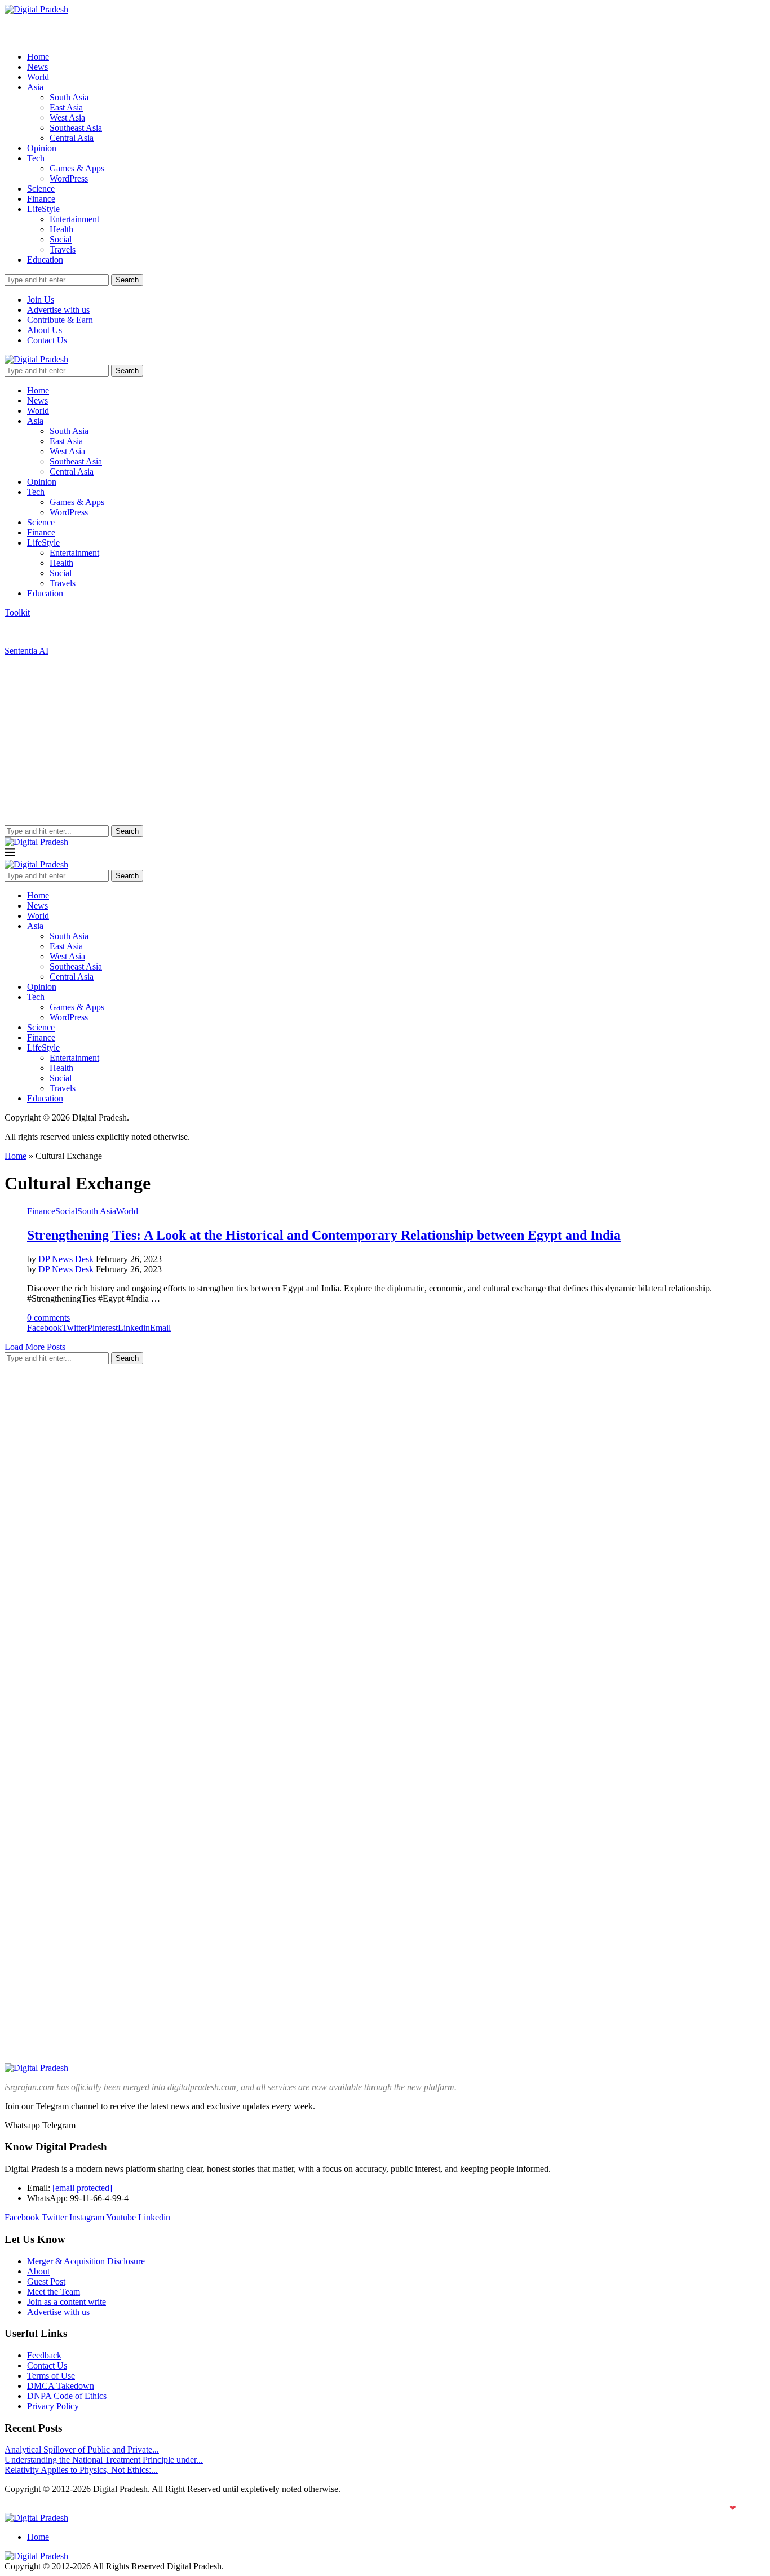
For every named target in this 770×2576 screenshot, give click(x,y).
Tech (36, 158)
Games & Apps (77, 168)
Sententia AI (26, 651)
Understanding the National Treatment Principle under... (104, 2460)
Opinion (42, 148)
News (37, 67)
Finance (41, 199)
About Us (45, 330)
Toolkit (17, 612)
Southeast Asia (76, 128)
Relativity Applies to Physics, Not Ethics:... (81, 2470)
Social (61, 239)
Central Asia (72, 138)
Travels (63, 249)
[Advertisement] (385, 741)
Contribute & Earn (60, 320)
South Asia (69, 97)
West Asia (67, 118)
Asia (35, 87)
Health (61, 229)
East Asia (66, 107)
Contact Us (47, 340)
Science (41, 189)
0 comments (48, 1318)
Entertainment (74, 219)
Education (45, 260)
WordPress (69, 178)
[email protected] (82, 2188)
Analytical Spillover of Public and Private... (82, 2449)
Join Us (41, 300)
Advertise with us (58, 310)
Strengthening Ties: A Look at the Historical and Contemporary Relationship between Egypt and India (324, 1235)
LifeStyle (43, 209)
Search (127, 280)
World (38, 77)
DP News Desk (66, 1259)
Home (38, 57)
